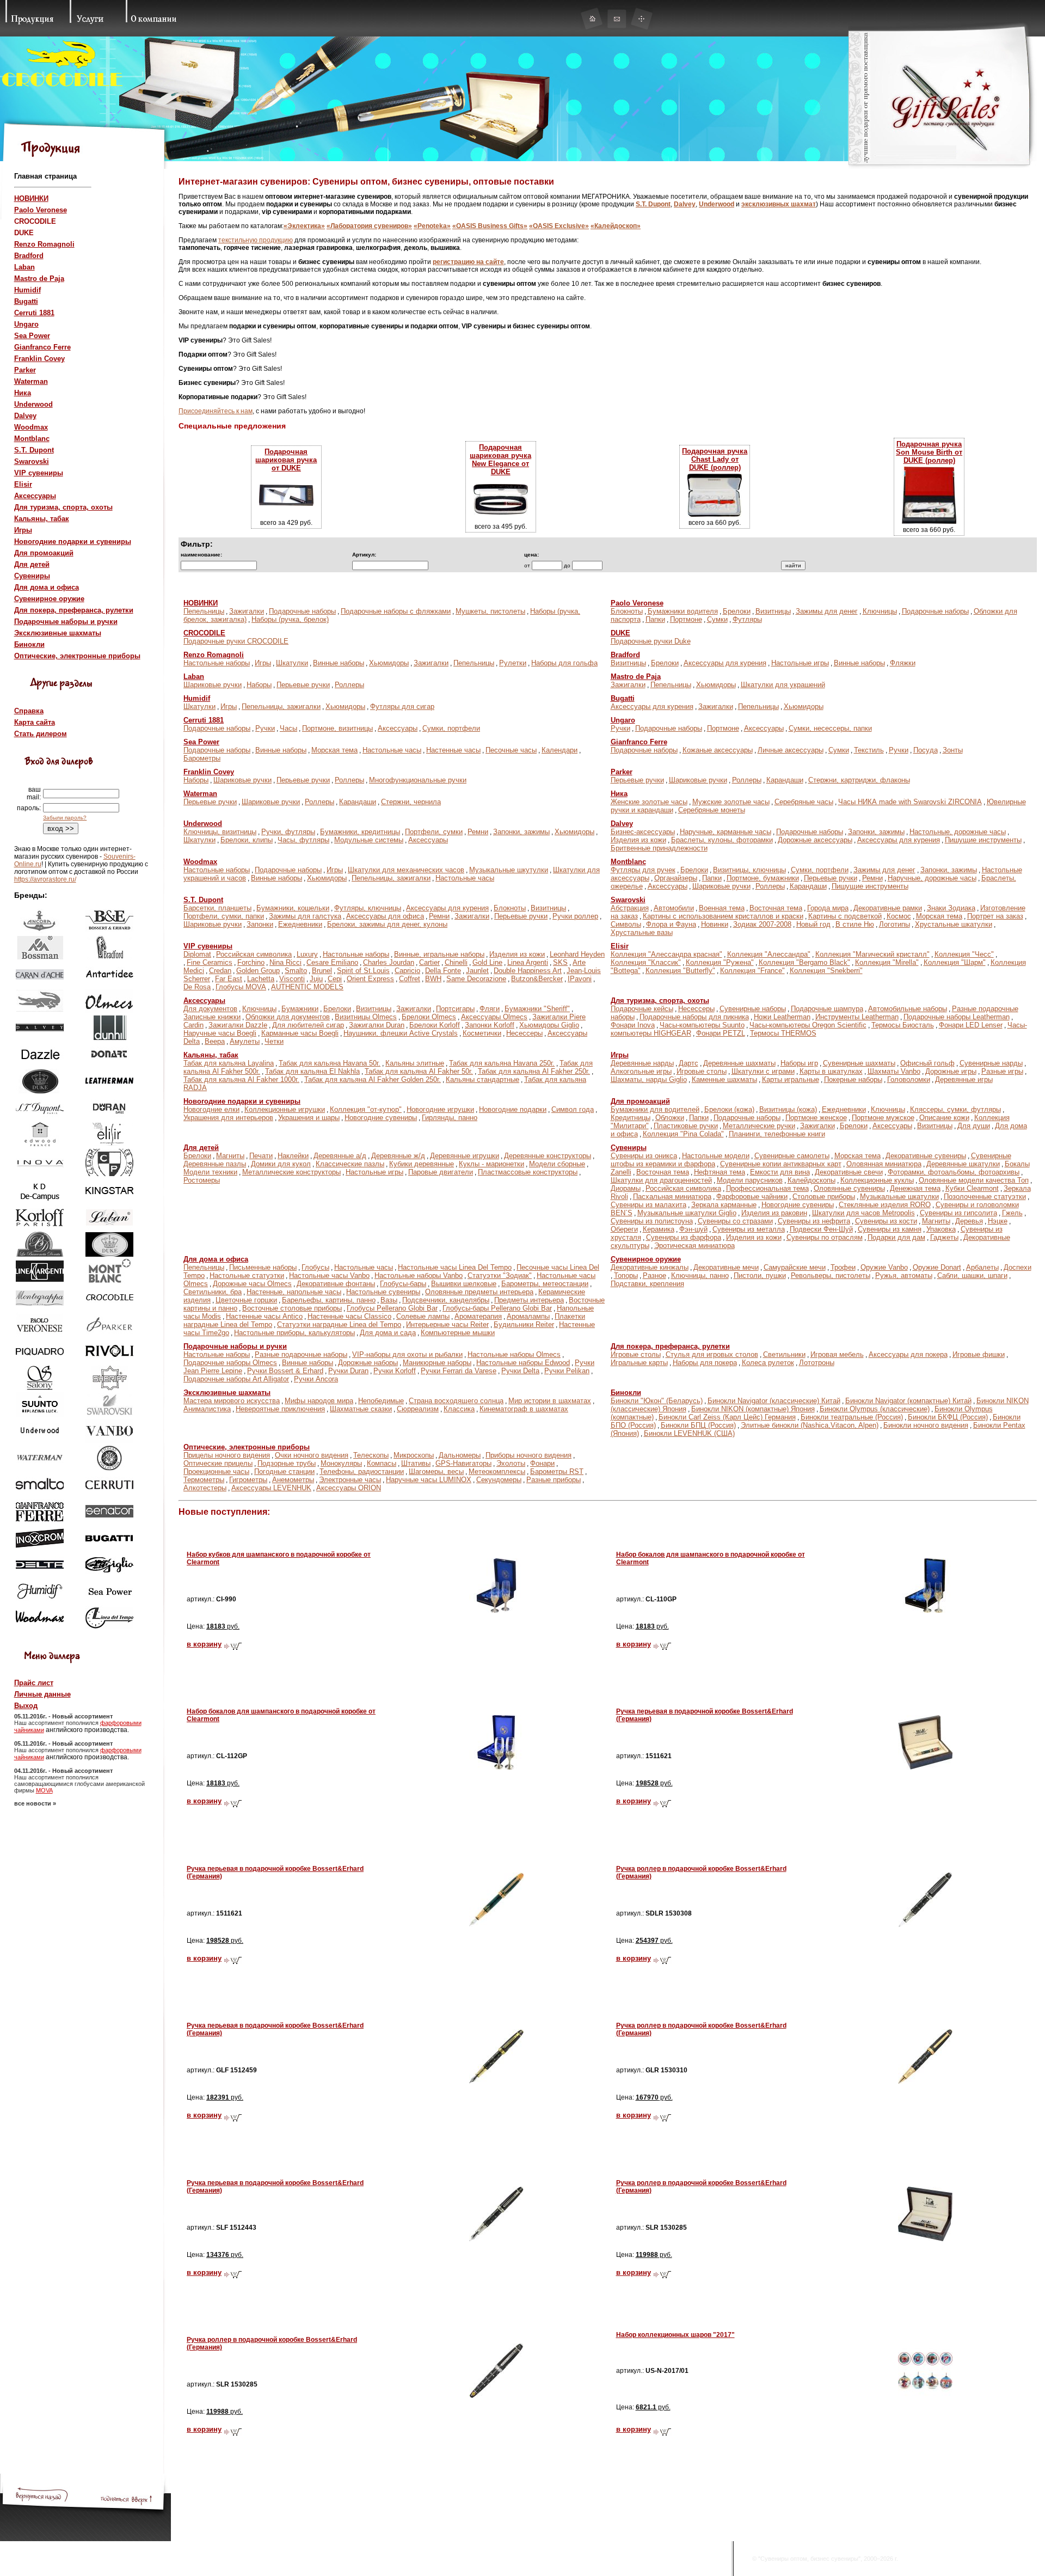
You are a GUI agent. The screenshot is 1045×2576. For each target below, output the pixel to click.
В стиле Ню (855, 924)
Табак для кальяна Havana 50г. (330, 1063)
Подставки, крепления (647, 1284)
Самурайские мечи (795, 1267)
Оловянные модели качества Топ (974, 1180)
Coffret (410, 979)
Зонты (953, 750)
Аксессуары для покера (908, 1354)
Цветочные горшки (246, 1300)
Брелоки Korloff (435, 1025)
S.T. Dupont (34, 450)
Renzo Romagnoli (44, 244)
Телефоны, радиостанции (362, 1471)
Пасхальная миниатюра (672, 1197)
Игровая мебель (837, 1354)
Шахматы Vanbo (894, 1071)
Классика (459, 1409)
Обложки (670, 1118)
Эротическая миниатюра (694, 1246)
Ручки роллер (575, 916)
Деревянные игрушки (465, 1156)
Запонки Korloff (490, 1025)
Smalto (296, 971)
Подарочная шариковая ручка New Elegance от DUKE (500, 460)
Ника (23, 393)
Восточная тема (776, 908)
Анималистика (207, 1409)
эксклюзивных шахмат (779, 204)
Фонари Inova (633, 1025)
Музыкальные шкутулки (509, 870)
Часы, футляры (303, 840)
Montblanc (32, 439)
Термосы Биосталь (903, 1025)
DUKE (24, 233)
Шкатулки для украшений (783, 685)
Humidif (27, 290)
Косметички (482, 1033)
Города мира (828, 908)
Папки (655, 619)
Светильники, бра (213, 1292)
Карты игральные (791, 1079)
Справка (29, 711)
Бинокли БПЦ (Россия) (698, 1425)
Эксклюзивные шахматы (58, 633)
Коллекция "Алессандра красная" (666, 954)
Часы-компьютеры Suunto (702, 1025)
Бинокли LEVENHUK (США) (689, 1433)
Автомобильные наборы (908, 1009)
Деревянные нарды (642, 1063)
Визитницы (773, 611)
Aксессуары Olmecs (494, 1017)
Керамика (659, 1229)
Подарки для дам (896, 1237)
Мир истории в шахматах (550, 1401)
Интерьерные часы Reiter (447, 1324)
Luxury (307, 954)
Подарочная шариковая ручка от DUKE (286, 460)
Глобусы (315, 1267)
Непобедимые (381, 1401)
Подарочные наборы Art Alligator (236, 1379)
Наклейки (293, 1156)
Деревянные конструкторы (548, 1156)
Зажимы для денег (827, 611)
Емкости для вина (780, 1172)
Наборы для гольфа (564, 663)
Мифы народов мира (319, 1401)
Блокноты (627, 611)
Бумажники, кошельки (293, 908)
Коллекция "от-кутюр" (366, 1109)
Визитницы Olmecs (366, 1017)
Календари (560, 750)
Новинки (715, 924)
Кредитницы (631, 1118)
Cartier (429, 962)
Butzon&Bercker (537, 979)
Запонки (260, 924)
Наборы (259, 685)
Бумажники (300, 1009)
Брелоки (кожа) (729, 1109)
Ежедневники (300, 924)
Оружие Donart (937, 1267)
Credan (220, 971)
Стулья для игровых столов (712, 1354)
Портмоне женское (816, 1118)
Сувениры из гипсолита (958, 1213)
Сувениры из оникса (644, 1156)
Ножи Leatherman (782, 1017)
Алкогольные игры (641, 1071)
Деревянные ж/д (398, 1156)
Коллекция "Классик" (646, 962)
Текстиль (869, 750)
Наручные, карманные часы (726, 832)
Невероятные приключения (280, 1409)
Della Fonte (443, 971)
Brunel (322, 971)
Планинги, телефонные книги (777, 1134)
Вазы (389, 1300)
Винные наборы (339, 663)
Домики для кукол (281, 1164)
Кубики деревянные (422, 1164)
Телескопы (371, 1455)
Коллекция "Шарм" (955, 962)
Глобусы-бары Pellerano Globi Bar (497, 1308)
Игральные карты (639, 1363)
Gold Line (487, 962)
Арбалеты (982, 1267)
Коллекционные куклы (877, 1180)
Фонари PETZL (721, 1033)
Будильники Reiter (524, 1324)
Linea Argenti (528, 962)
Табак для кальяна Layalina (229, 1063)
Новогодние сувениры (381, 1118)
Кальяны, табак (42, 519)
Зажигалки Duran (377, 1025)
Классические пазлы (350, 1164)
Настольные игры (800, 663)
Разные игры (1002, 1071)
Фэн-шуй (693, 1229)
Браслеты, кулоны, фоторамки (722, 840)
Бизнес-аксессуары (643, 832)
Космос (899, 916)
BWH (433, 979)
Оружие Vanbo (884, 1267)
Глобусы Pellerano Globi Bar (392, 1308)
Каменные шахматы (724, 1079)
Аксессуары (35, 496)
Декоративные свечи (849, 1172)
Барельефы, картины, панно (329, 1300)
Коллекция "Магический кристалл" (872, 954)
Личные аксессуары (791, 750)
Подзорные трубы (287, 1463)
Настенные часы (453, 750)
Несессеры (524, 1033)
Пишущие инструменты (983, 840)
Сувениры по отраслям (825, 1237)
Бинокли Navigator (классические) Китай (774, 1401)
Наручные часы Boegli (220, 1033)
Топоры (626, 1275)
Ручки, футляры (288, 832)
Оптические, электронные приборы (77, 656)
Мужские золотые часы (731, 802)
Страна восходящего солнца (456, 1401)
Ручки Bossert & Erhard (285, 1371)
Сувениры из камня (890, 1229)
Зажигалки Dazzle (238, 1025)
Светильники (784, 1354)
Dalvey (25, 416)
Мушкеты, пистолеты (490, 611)
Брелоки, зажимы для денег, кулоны (387, 924)
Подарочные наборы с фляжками (396, 611)
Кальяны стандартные (482, 1079)
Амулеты (245, 1041)
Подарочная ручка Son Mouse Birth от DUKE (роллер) (929, 452)
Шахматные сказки (361, 1409)
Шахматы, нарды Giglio (649, 1079)
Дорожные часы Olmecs (252, 1284)
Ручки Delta (520, 1371)
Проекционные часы (216, 1471)
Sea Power (32, 336)
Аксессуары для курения (725, 663)
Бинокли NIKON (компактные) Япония (753, 1409)
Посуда (926, 750)
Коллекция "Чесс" (964, 954)
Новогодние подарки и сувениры (73, 541)
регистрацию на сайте (468, 262)
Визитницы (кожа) (788, 1109)
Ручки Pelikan (567, 1371)
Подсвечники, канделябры (446, 1300)
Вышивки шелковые (464, 1284)
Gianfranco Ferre (42, 347)
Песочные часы (511, 750)
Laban (24, 267)
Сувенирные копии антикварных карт (781, 1164)
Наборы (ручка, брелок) (290, 619)
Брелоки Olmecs (429, 1017)
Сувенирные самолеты (792, 1156)
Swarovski (32, 461)
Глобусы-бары (403, 1284)
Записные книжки (212, 1017)
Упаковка (941, 1229)
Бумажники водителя (683, 611)
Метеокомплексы (497, 1471)
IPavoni (580, 979)
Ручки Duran (348, 1371)
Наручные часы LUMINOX (429, 1480)
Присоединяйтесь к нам (216, 411)
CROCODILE (35, 221)
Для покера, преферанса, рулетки (74, 610)
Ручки (265, 728)
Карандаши (785, 780)
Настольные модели (716, 1156)
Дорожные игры (951, 1071)
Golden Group (258, 971)
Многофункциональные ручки (418, 780)
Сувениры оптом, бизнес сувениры (809, 2559)
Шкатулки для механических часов (406, 870)
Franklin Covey (39, 359)
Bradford (29, 256)
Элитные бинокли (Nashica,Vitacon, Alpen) (810, 1425)
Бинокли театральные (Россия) (852, 1417)
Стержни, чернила (411, 802)
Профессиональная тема (767, 1188)
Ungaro (26, 324)
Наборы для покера (705, 1363)
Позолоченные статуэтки (985, 1197)
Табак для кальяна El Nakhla (312, 1071)
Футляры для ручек (643, 870)
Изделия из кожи (638, 840)
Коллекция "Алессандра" (769, 954)
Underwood (33, 404)
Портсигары (455, 1009)
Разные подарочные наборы (301, 1354)
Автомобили (674, 908)
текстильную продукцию (256, 240)
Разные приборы (554, 1480)
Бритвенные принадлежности (659, 848)
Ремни (478, 832)
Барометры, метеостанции (545, 1284)
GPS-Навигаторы (463, 1463)
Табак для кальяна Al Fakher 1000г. (241, 1079)
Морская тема (334, 750)
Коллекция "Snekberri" (826, 971)
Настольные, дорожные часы (958, 832)
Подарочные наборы (302, 611)
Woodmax (31, 427)
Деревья (969, 1221)
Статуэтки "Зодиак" (500, 1275)
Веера (215, 1041)
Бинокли (29, 644)
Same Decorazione (476, 979)
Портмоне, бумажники (763, 878)
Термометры (204, 1480)
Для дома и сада (388, 1333)
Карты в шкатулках (831, 1071)
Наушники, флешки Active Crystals (401, 1033)
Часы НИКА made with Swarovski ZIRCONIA (910, 802)
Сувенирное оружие (49, 599)
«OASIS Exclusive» (559, 226)
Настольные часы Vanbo (329, 1275)
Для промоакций (44, 553)
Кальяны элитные (415, 1063)
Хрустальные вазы (642, 932)
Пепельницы (204, 611)
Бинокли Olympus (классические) (875, 1409)
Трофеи (843, 1267)
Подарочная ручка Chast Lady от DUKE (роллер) (715, 459)
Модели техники (210, 1172)
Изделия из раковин (774, 1213)
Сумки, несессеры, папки (830, 728)
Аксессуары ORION (349, 1488)
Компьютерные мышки (458, 1333)
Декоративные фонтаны (336, 1284)
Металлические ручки (759, 1126)
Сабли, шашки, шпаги (972, 1275)
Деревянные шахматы (739, 1063)
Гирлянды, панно (450, 1118)
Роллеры (349, 685)
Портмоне (686, 619)
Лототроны (817, 1363)
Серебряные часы (804, 802)
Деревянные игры (964, 1079)
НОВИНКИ (31, 198)
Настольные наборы (217, 663)
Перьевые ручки (303, 685)
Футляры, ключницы (368, 908)
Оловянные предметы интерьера (479, 1292)
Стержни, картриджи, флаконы (859, 780)
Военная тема (722, 908)
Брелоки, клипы (247, 840)
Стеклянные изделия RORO (885, 1205)
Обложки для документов (288, 1017)
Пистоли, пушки (760, 1275)
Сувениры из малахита (648, 1205)
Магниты (230, 1156)
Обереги (624, 1229)
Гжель (1012, 1213)
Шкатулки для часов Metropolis (863, 1213)
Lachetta (261, 979)
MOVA (44, 1790)
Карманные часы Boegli (300, 1033)
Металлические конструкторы (291, 1172)
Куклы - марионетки (491, 1164)
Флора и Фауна (671, 924)
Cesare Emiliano (332, 962)
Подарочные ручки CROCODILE (236, 641)
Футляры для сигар (402, 706)
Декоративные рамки (888, 908)
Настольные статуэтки (247, 1275)
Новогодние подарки (513, 1109)
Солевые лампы (423, 1316)
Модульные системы (369, 840)
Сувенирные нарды (991, 1063)
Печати (261, 1156)
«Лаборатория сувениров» (369, 226)
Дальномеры (460, 1455)
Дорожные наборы (368, 1363)
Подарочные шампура (827, 1009)
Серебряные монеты (712, 810)
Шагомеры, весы (436, 1471)
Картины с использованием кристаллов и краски (723, 916)
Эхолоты (511, 1463)
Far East (229, 979)
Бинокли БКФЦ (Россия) (948, 1417)
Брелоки (737, 611)
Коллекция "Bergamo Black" (804, 962)
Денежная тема (915, 1188)
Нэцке (998, 1221)
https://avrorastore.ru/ (45, 879)
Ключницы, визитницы (220, 832)
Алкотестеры (205, 1488)
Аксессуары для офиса (385, 916)
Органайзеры (676, 878)
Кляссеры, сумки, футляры (955, 1109)
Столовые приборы (824, 1197)
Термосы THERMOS (783, 1033)
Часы (288, 728)
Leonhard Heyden (577, 954)
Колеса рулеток (768, 1363)
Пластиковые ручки (686, 1126)
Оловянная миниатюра (884, 1164)
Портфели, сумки (434, 832)
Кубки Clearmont (972, 1188)
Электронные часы (350, 1480)
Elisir (23, 484)
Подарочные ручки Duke (651, 641)
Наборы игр (799, 1063)
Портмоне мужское (883, 1118)
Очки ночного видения (312, 1455)
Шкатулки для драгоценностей (661, 1180)
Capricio (407, 971)
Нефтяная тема (720, 1172)
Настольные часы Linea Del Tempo (455, 1267)
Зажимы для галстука (305, 916)
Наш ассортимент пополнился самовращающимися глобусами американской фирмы (79, 1784)
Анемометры (293, 1480)
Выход (26, 1706)
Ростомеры (202, 1180)
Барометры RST (557, 1471)
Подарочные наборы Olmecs (230, 1363)
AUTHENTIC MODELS (307, 987)
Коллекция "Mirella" (887, 962)
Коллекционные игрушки (285, 1109)
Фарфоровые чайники (752, 1197)
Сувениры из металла (749, 1229)
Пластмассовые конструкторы (528, 1172)
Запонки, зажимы (521, 832)
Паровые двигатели (441, 1172)
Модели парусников (750, 1180)
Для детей (32, 564)
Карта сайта (35, 722)
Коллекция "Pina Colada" (683, 1134)
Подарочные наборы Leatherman (957, 1017)
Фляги (490, 1009)
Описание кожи (944, 1118)
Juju (316, 979)
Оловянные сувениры (849, 1188)
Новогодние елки (211, 1109)
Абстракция (630, 908)
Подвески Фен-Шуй (821, 1229)
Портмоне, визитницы (337, 728)
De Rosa (197, 987)
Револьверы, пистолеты (831, 1275)
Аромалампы (528, 1316)
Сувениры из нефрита (814, 1221)
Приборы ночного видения (528, 1455)
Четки (274, 1041)
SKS (560, 962)
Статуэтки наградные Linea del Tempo (339, 1324)
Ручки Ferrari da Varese (459, 1371)
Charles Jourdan (389, 962)
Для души (974, 1126)
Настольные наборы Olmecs (514, 1354)
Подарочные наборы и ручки (66, 622)
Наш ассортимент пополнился (57, 1723)
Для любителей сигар (308, 1025)
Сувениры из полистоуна (652, 1221)
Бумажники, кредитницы (360, 832)
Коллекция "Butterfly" (680, 971)
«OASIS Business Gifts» (490, 226)
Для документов (210, 1009)
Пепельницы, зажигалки (281, 706)
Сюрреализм (418, 1409)
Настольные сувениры (383, 1292)
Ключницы (880, 611)
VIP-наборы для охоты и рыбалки (407, 1354)
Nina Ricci (285, 962)
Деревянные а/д (340, 1156)
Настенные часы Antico (264, 1316)
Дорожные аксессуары (815, 840)
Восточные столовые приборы (292, 1308)
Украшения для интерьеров (228, 1118)
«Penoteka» (432, 226)
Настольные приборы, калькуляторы (294, 1333)
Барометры (202, 758)
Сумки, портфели (451, 728)
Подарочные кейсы (642, 1009)
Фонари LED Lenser (971, 1025)
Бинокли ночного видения (926, 1425)
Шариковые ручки (213, 685)
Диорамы (626, 1188)
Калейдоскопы (812, 1180)
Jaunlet (477, 971)
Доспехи (1018, 1267)
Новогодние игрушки (440, 1109)
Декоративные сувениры (926, 1156)
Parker (25, 370)
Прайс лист (34, 1683)
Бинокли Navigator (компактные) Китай (908, 1401)
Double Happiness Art (528, 971)
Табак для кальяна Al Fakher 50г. (419, 1071)
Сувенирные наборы (753, 1009)
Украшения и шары (309, 1118)
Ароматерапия (478, 1316)
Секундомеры (499, 1480)
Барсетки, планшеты (217, 908)
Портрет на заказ (995, 916)
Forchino (251, 962)
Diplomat (197, 954)
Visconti (292, 979)
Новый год (813, 924)
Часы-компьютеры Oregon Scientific (808, 1025)
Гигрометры (248, 1480)
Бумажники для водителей (655, 1109)
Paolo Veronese (41, 210)
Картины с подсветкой (845, 916)
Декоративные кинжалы (650, 1267)
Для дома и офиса (47, 587)
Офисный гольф (927, 1063)
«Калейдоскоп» (616, 226)
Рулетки (513, 663)
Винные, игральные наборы (439, 954)
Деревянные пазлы (215, 1164)
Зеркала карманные (724, 1205)
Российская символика (254, 954)
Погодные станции (284, 1471)
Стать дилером (41, 734)
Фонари (542, 1463)
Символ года (573, 1109)
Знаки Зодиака (951, 908)
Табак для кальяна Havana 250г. (502, 1063)
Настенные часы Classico (349, 1316)
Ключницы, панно (700, 1275)
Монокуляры (341, 1463)
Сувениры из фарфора (684, 1237)
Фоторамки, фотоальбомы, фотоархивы (954, 1172)
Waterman (31, 381)
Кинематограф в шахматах (524, 1409)
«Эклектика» (304, 226)
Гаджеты (944, 1237)
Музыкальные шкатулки (899, 1197)
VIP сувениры (39, 473)
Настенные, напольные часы (294, 1292)
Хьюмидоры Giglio (549, 1025)
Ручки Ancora (316, 1379)
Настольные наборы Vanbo (419, 1275)
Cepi (335, 979)
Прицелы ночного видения (227, 1455)
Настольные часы (392, 750)
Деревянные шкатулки (963, 1164)
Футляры (747, 619)
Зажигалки (247, 611)
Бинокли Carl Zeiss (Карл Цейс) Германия (727, 1417)
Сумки (717, 619)
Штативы (416, 1463)
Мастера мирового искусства (232, 1401)
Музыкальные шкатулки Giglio (687, 1213)
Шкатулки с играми (763, 1071)
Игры (23, 530)
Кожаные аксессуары (718, 750)
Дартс (689, 1063)
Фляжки (903, 663)
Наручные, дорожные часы (932, 878)
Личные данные (42, 1694)
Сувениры (32, 576)
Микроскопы (414, 1455)
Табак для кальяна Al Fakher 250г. (534, 1071)
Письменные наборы (263, 1267)
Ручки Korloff (395, 1371)
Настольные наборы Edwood (523, 1363)
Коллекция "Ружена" (720, 962)
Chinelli (456, 962)
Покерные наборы (853, 1079)
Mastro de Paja (39, 279)
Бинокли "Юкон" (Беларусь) (657, 1401)
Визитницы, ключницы (749, 870)
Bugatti (26, 301)
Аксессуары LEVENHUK (271, 1488)
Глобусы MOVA (241, 987)
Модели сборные (557, 1164)
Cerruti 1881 (34, 313)
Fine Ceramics (210, 962)
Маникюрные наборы (437, 1363)
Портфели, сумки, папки (224, 916)
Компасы (382, 1463)
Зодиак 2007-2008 (762, 924)
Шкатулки (292, 663)
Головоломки (909, 1079)
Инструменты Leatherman (857, 1017)
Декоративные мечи (726, 1267)
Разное (654, 1275)
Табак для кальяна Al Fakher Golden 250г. (373, 1079)
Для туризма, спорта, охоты (63, 507)
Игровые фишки (979, 1354)
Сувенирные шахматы (859, 1063)
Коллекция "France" (752, 971)
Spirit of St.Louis (363, 971)
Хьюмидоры (389, 663)
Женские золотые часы (649, 802)
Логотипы (895, 924)
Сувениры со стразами (735, 1221)
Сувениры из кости (886, 1221)
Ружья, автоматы (904, 1275)
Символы (626, 924)
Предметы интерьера (529, 1300)
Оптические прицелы (218, 1463)
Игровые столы (702, 1071)
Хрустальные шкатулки (954, 924)
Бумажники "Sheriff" (537, 1009)
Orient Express (370, 979)
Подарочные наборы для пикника (694, 1017)
